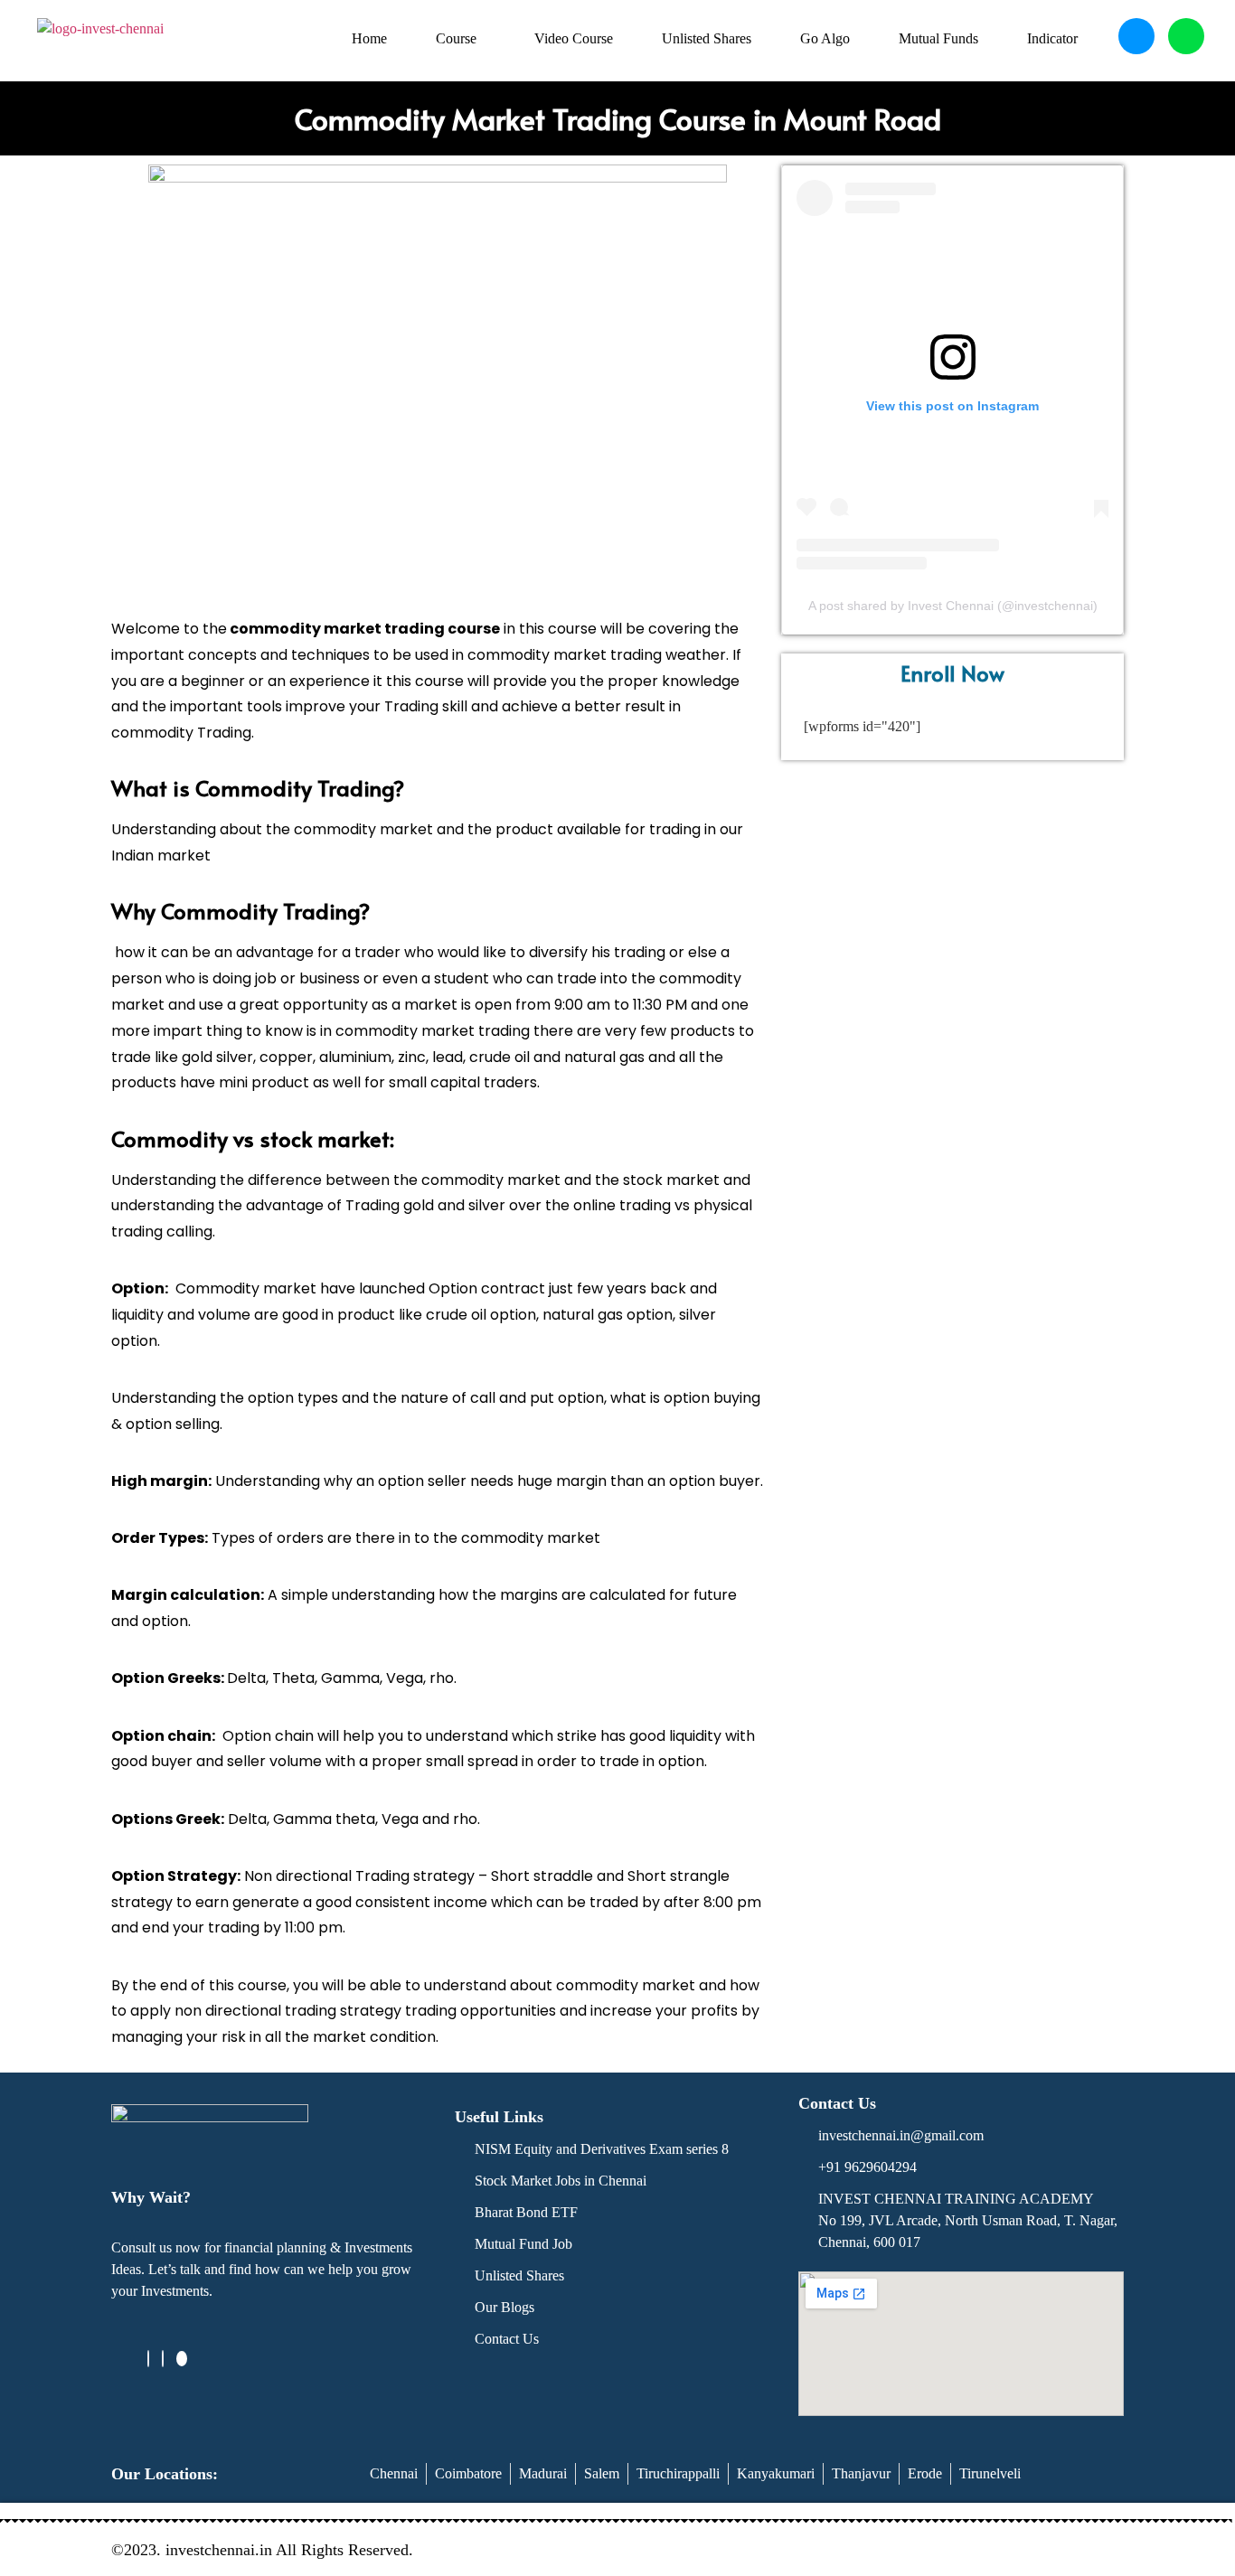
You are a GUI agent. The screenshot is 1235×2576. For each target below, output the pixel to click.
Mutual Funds (938, 38)
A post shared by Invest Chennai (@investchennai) (953, 606)
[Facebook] (148, 2359)
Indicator (1052, 38)
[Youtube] (182, 2359)
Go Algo (825, 38)
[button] (461, 39)
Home (369, 38)
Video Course (574, 38)
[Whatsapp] (1186, 36)
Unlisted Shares (707, 38)
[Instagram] (163, 2359)
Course (456, 38)
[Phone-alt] (1136, 36)
